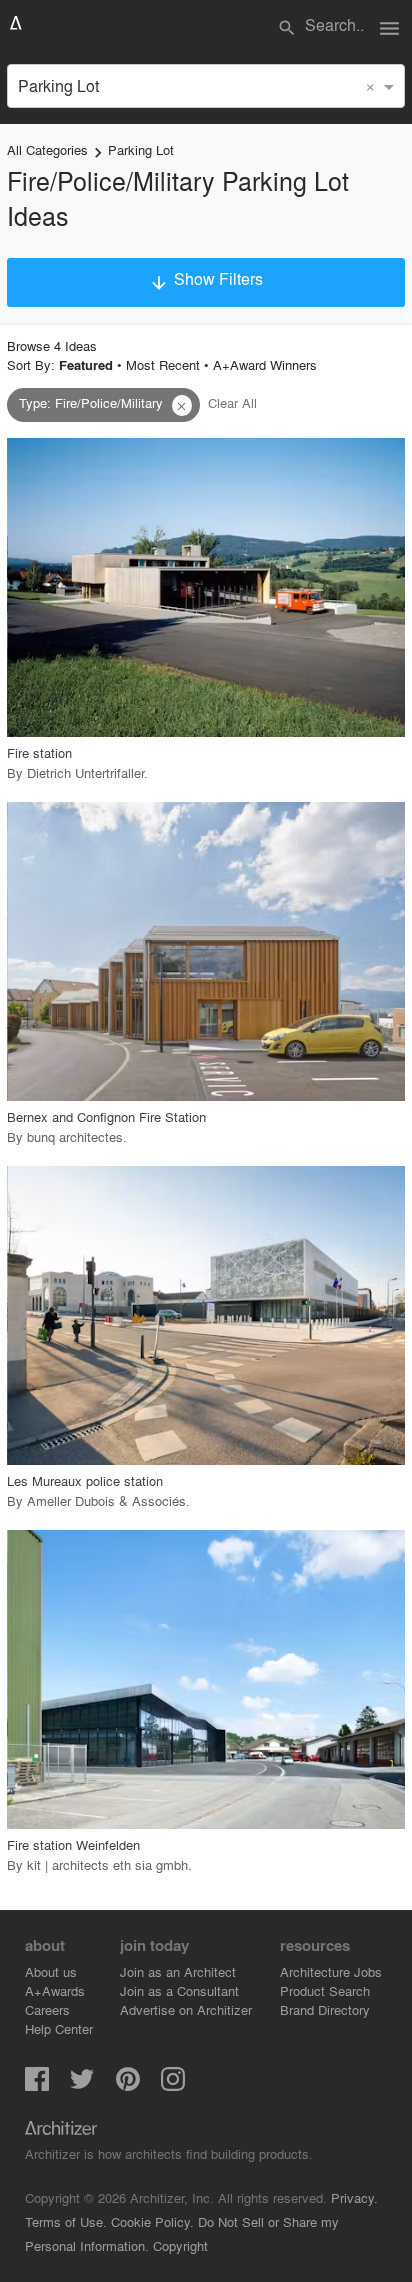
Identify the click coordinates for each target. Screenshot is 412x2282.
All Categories (47, 149)
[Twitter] (82, 2084)
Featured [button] (86, 365)
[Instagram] (173, 2084)
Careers (47, 2009)
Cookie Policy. (152, 2221)
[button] (182, 406)
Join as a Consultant (179, 1990)
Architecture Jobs (331, 1971)
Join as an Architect (178, 1971)
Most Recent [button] (163, 364)
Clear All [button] (232, 402)
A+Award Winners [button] (265, 364)
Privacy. (354, 2197)
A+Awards (55, 1990)
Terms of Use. (66, 2221)
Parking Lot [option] (58, 85)
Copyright (180, 2245)
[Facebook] (37, 2084)
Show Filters (206, 280)
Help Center (59, 2028)
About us (51, 1971)
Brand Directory (325, 2009)
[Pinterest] (128, 2084)
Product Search (325, 1990)
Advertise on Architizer (186, 2009)
